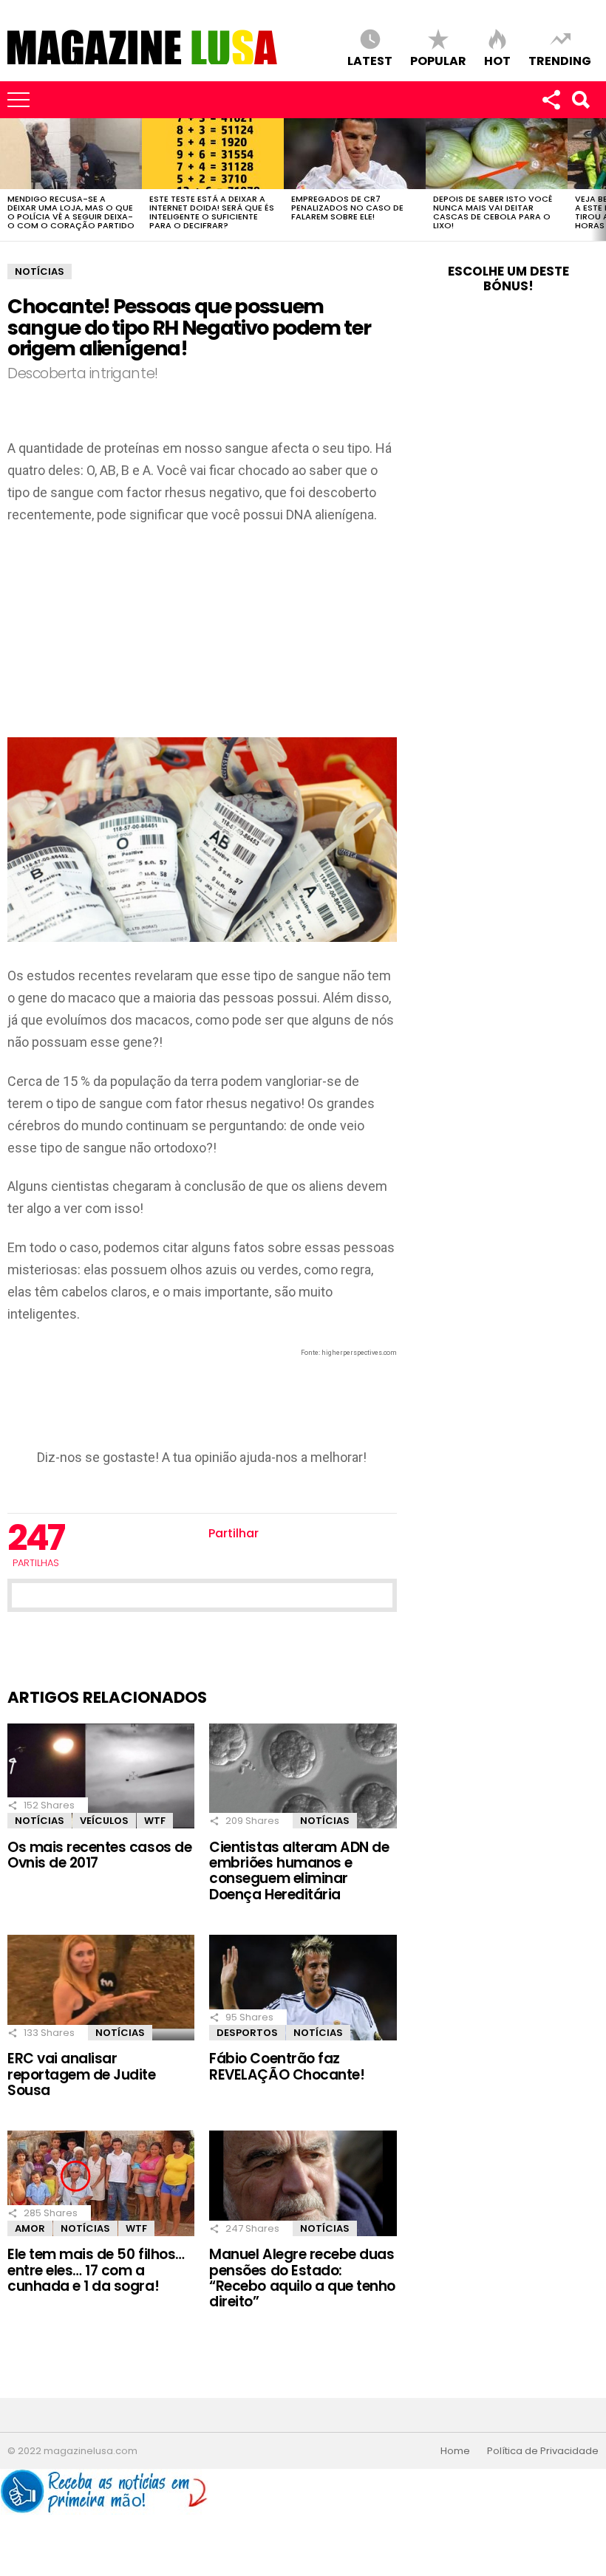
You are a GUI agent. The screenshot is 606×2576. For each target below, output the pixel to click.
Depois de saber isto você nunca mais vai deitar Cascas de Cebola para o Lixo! (493, 212)
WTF (155, 1821)
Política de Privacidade (543, 2451)
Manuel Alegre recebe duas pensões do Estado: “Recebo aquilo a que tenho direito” (302, 2278)
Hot (497, 60)
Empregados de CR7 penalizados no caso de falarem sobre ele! (347, 208)
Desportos (247, 2033)
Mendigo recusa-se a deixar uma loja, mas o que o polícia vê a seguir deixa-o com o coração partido (71, 212)
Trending (560, 60)
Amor (30, 2228)
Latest (370, 60)
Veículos (104, 1821)
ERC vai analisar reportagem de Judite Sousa (82, 2074)
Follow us (551, 100)
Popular (438, 60)
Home (455, 2451)
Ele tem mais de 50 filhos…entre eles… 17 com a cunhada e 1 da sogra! (96, 2270)
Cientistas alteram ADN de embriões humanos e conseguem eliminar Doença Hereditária (299, 1871)
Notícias (40, 1821)
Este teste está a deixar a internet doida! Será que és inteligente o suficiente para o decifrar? (212, 212)
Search (580, 100)
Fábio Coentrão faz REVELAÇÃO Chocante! (287, 2066)
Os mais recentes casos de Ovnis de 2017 (99, 1855)
